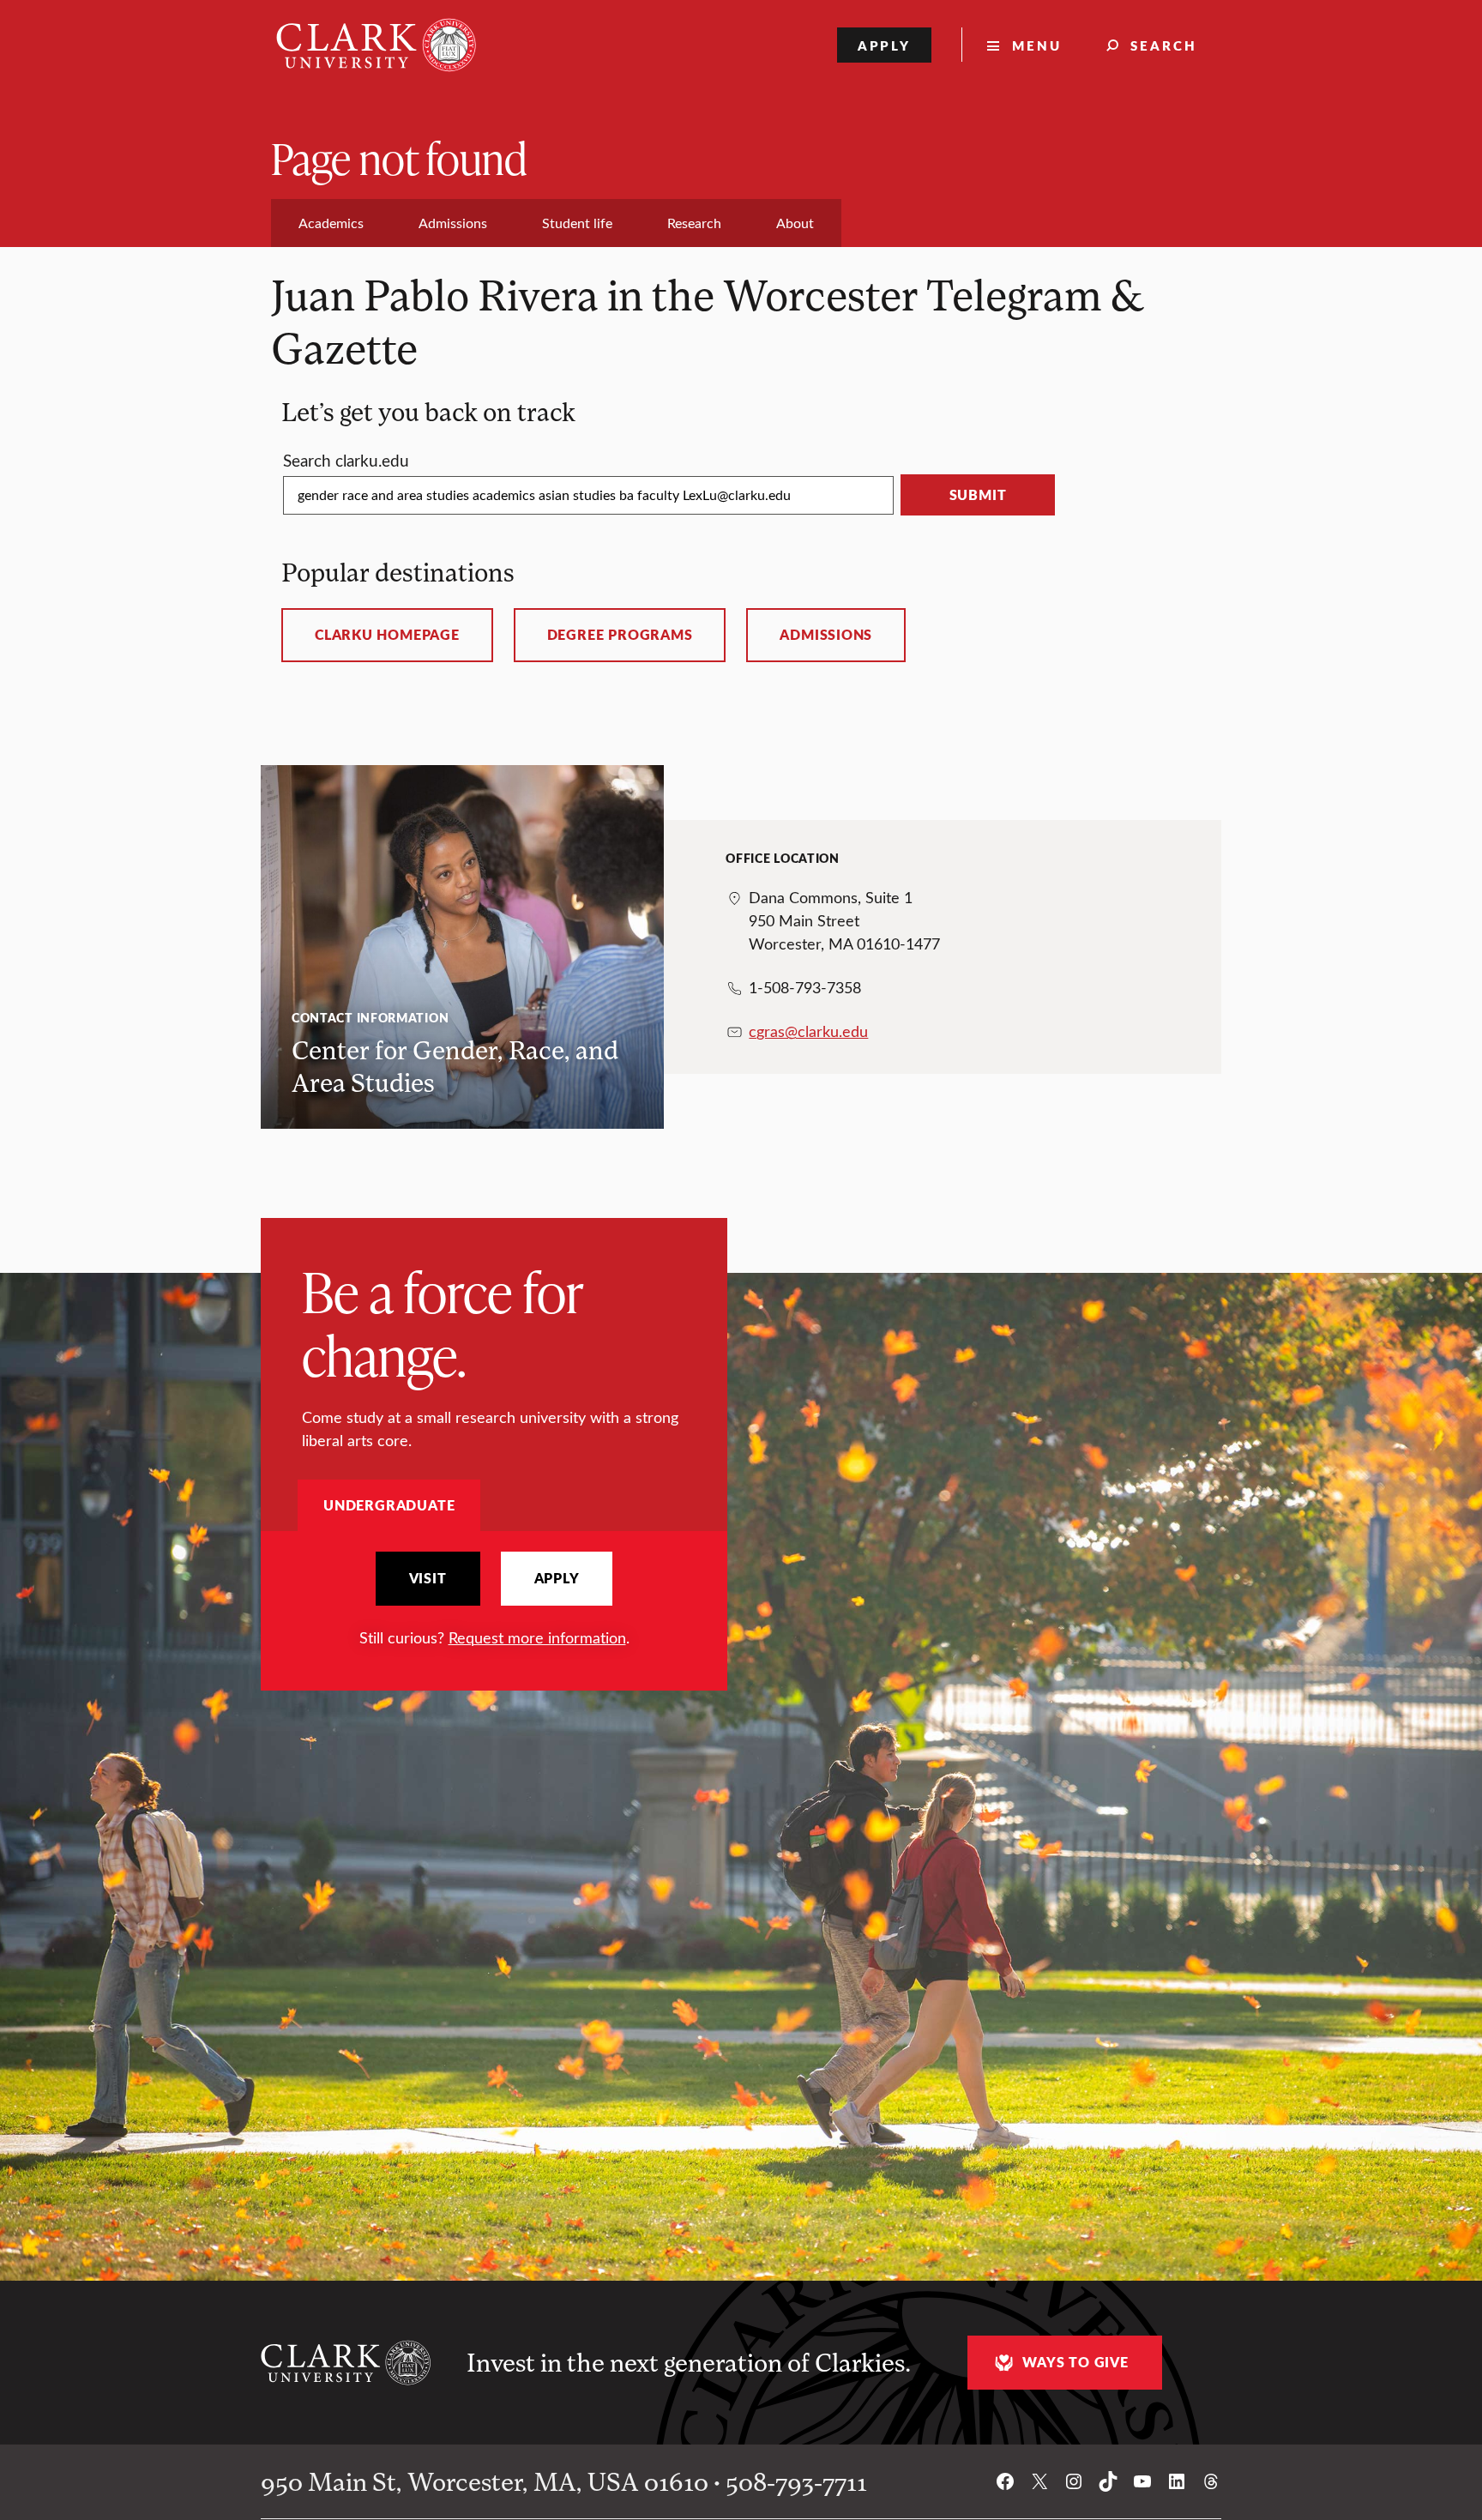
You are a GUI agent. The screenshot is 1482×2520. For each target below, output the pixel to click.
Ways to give (1075, 2362)
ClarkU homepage (387, 635)
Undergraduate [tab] (389, 1505)
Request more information (537, 1637)
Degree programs (620, 635)
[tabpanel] (494, 1600)
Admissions (826, 635)
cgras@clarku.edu (808, 1031)
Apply (885, 45)
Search (1164, 45)
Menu (1037, 45)
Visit (428, 1578)
